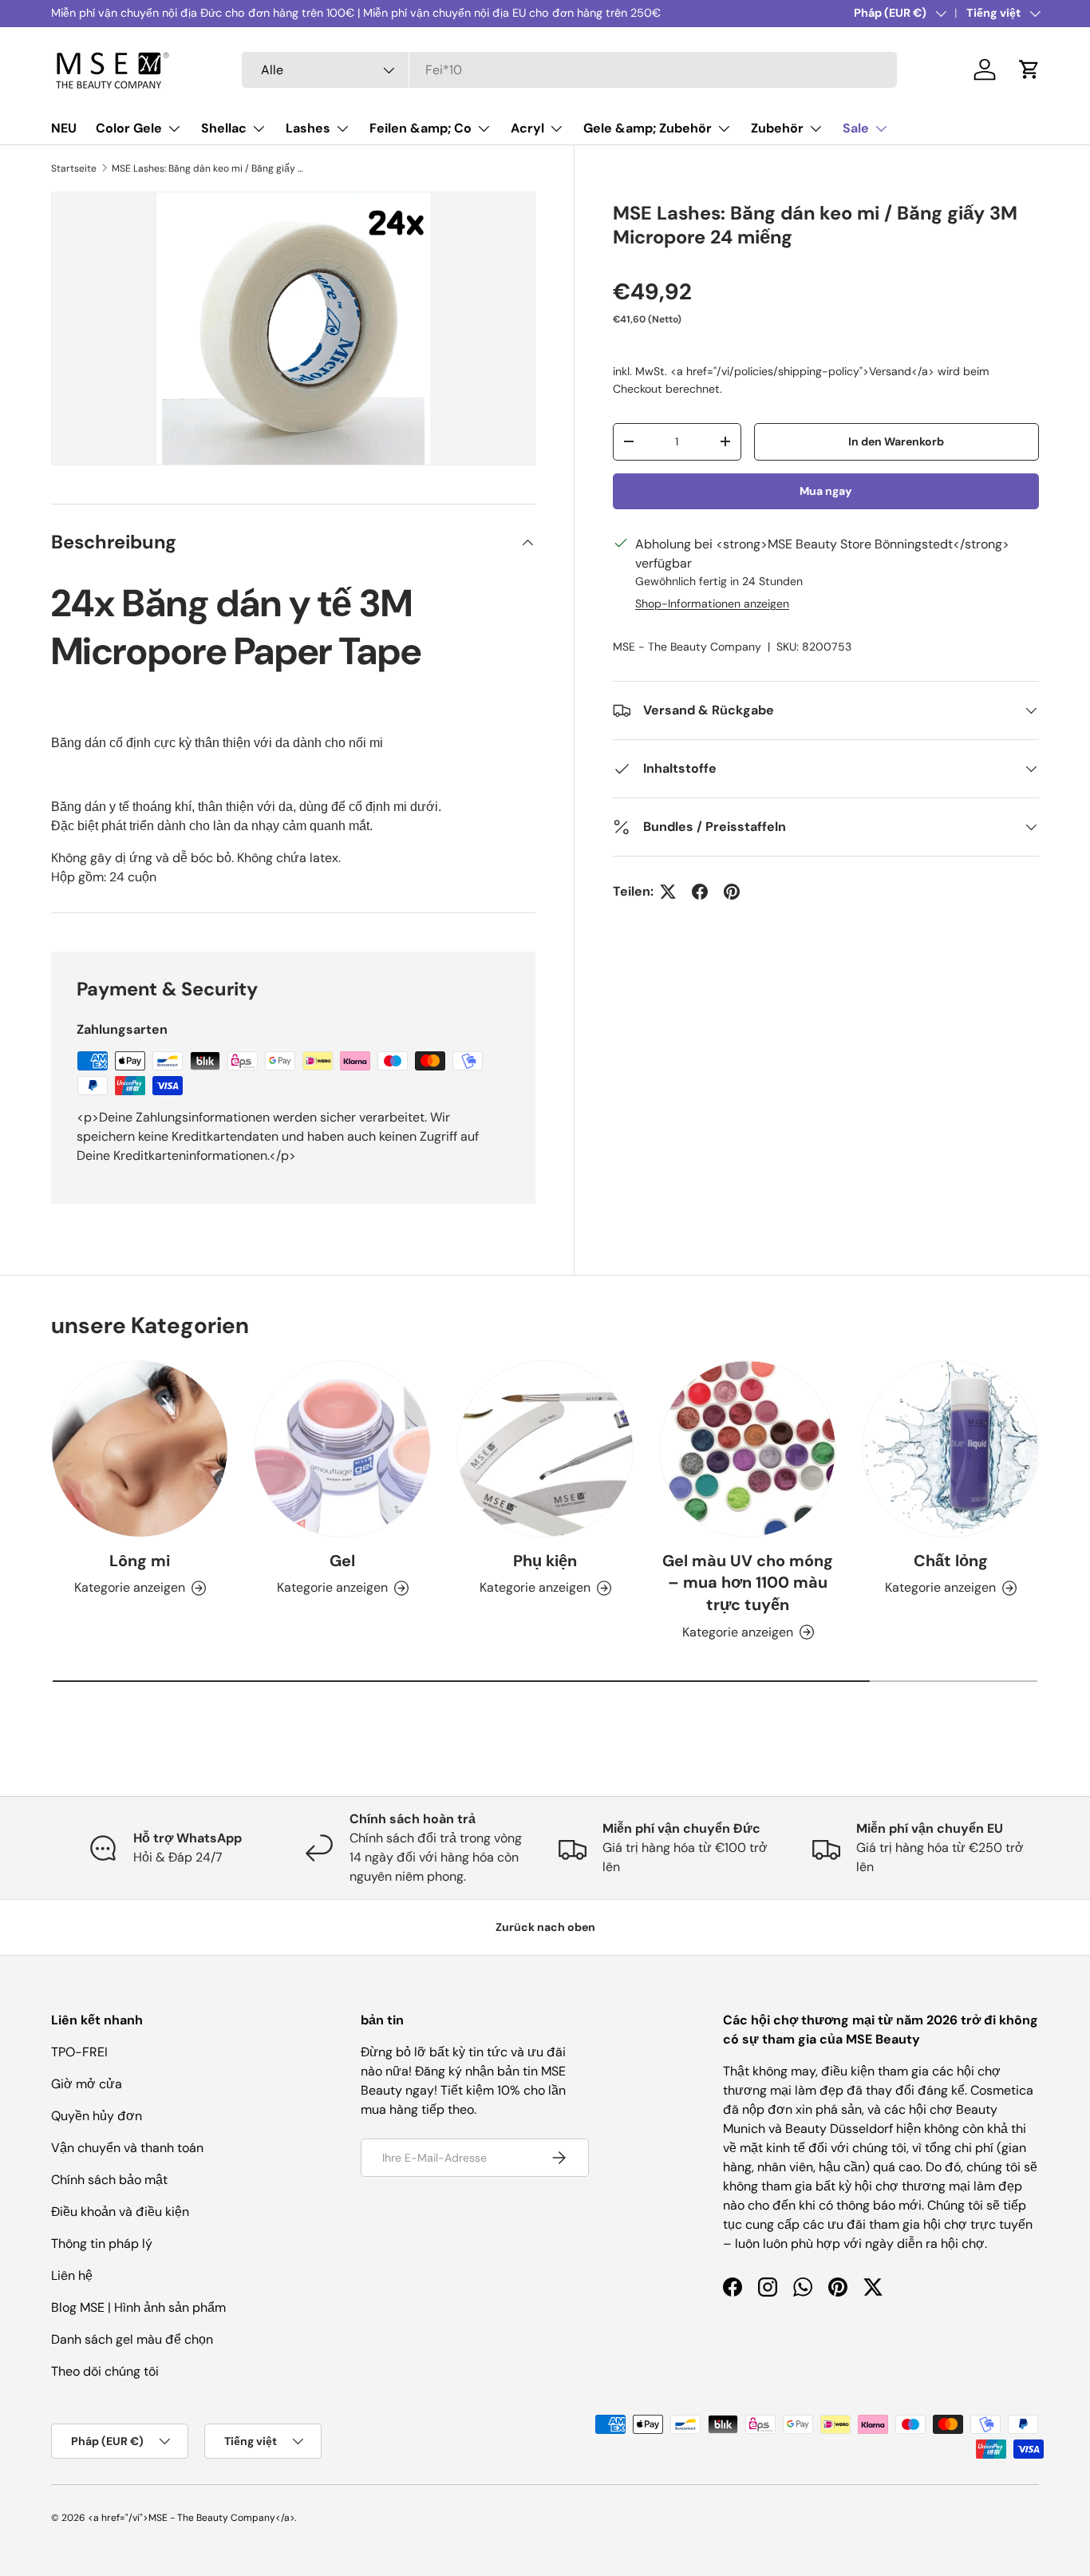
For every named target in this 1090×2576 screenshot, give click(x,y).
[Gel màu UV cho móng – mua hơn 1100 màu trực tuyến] (748, 1449)
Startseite (74, 168)
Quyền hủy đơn (97, 2116)
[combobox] (569, 70)
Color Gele (129, 128)
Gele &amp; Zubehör (648, 128)
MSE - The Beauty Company (687, 647)
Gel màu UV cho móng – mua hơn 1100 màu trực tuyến (748, 1583)
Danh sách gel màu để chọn (132, 2339)
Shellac (224, 128)
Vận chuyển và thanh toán (127, 2148)
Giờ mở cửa (87, 2084)
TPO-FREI (79, 2052)
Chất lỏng (951, 1561)
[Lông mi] (140, 1449)
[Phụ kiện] (545, 1449)
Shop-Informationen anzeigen (712, 603)
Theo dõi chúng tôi (105, 2371)
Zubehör (777, 128)
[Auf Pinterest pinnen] (732, 892)
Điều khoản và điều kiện (120, 2212)
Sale (856, 128)
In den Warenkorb (896, 441)
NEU (64, 128)
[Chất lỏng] (950, 1449)
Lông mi (140, 1561)
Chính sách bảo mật (109, 2180)
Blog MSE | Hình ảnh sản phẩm (138, 2307)
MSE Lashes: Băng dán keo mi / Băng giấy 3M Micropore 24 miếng (207, 168)
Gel (342, 1561)
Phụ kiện (545, 1561)
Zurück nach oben (545, 1927)
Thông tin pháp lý (102, 2244)
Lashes (308, 128)
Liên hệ (72, 2275)
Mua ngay (826, 491)
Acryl (527, 128)
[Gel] (342, 1449)
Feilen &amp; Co (421, 128)
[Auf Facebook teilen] (700, 892)
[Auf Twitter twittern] (668, 892)
